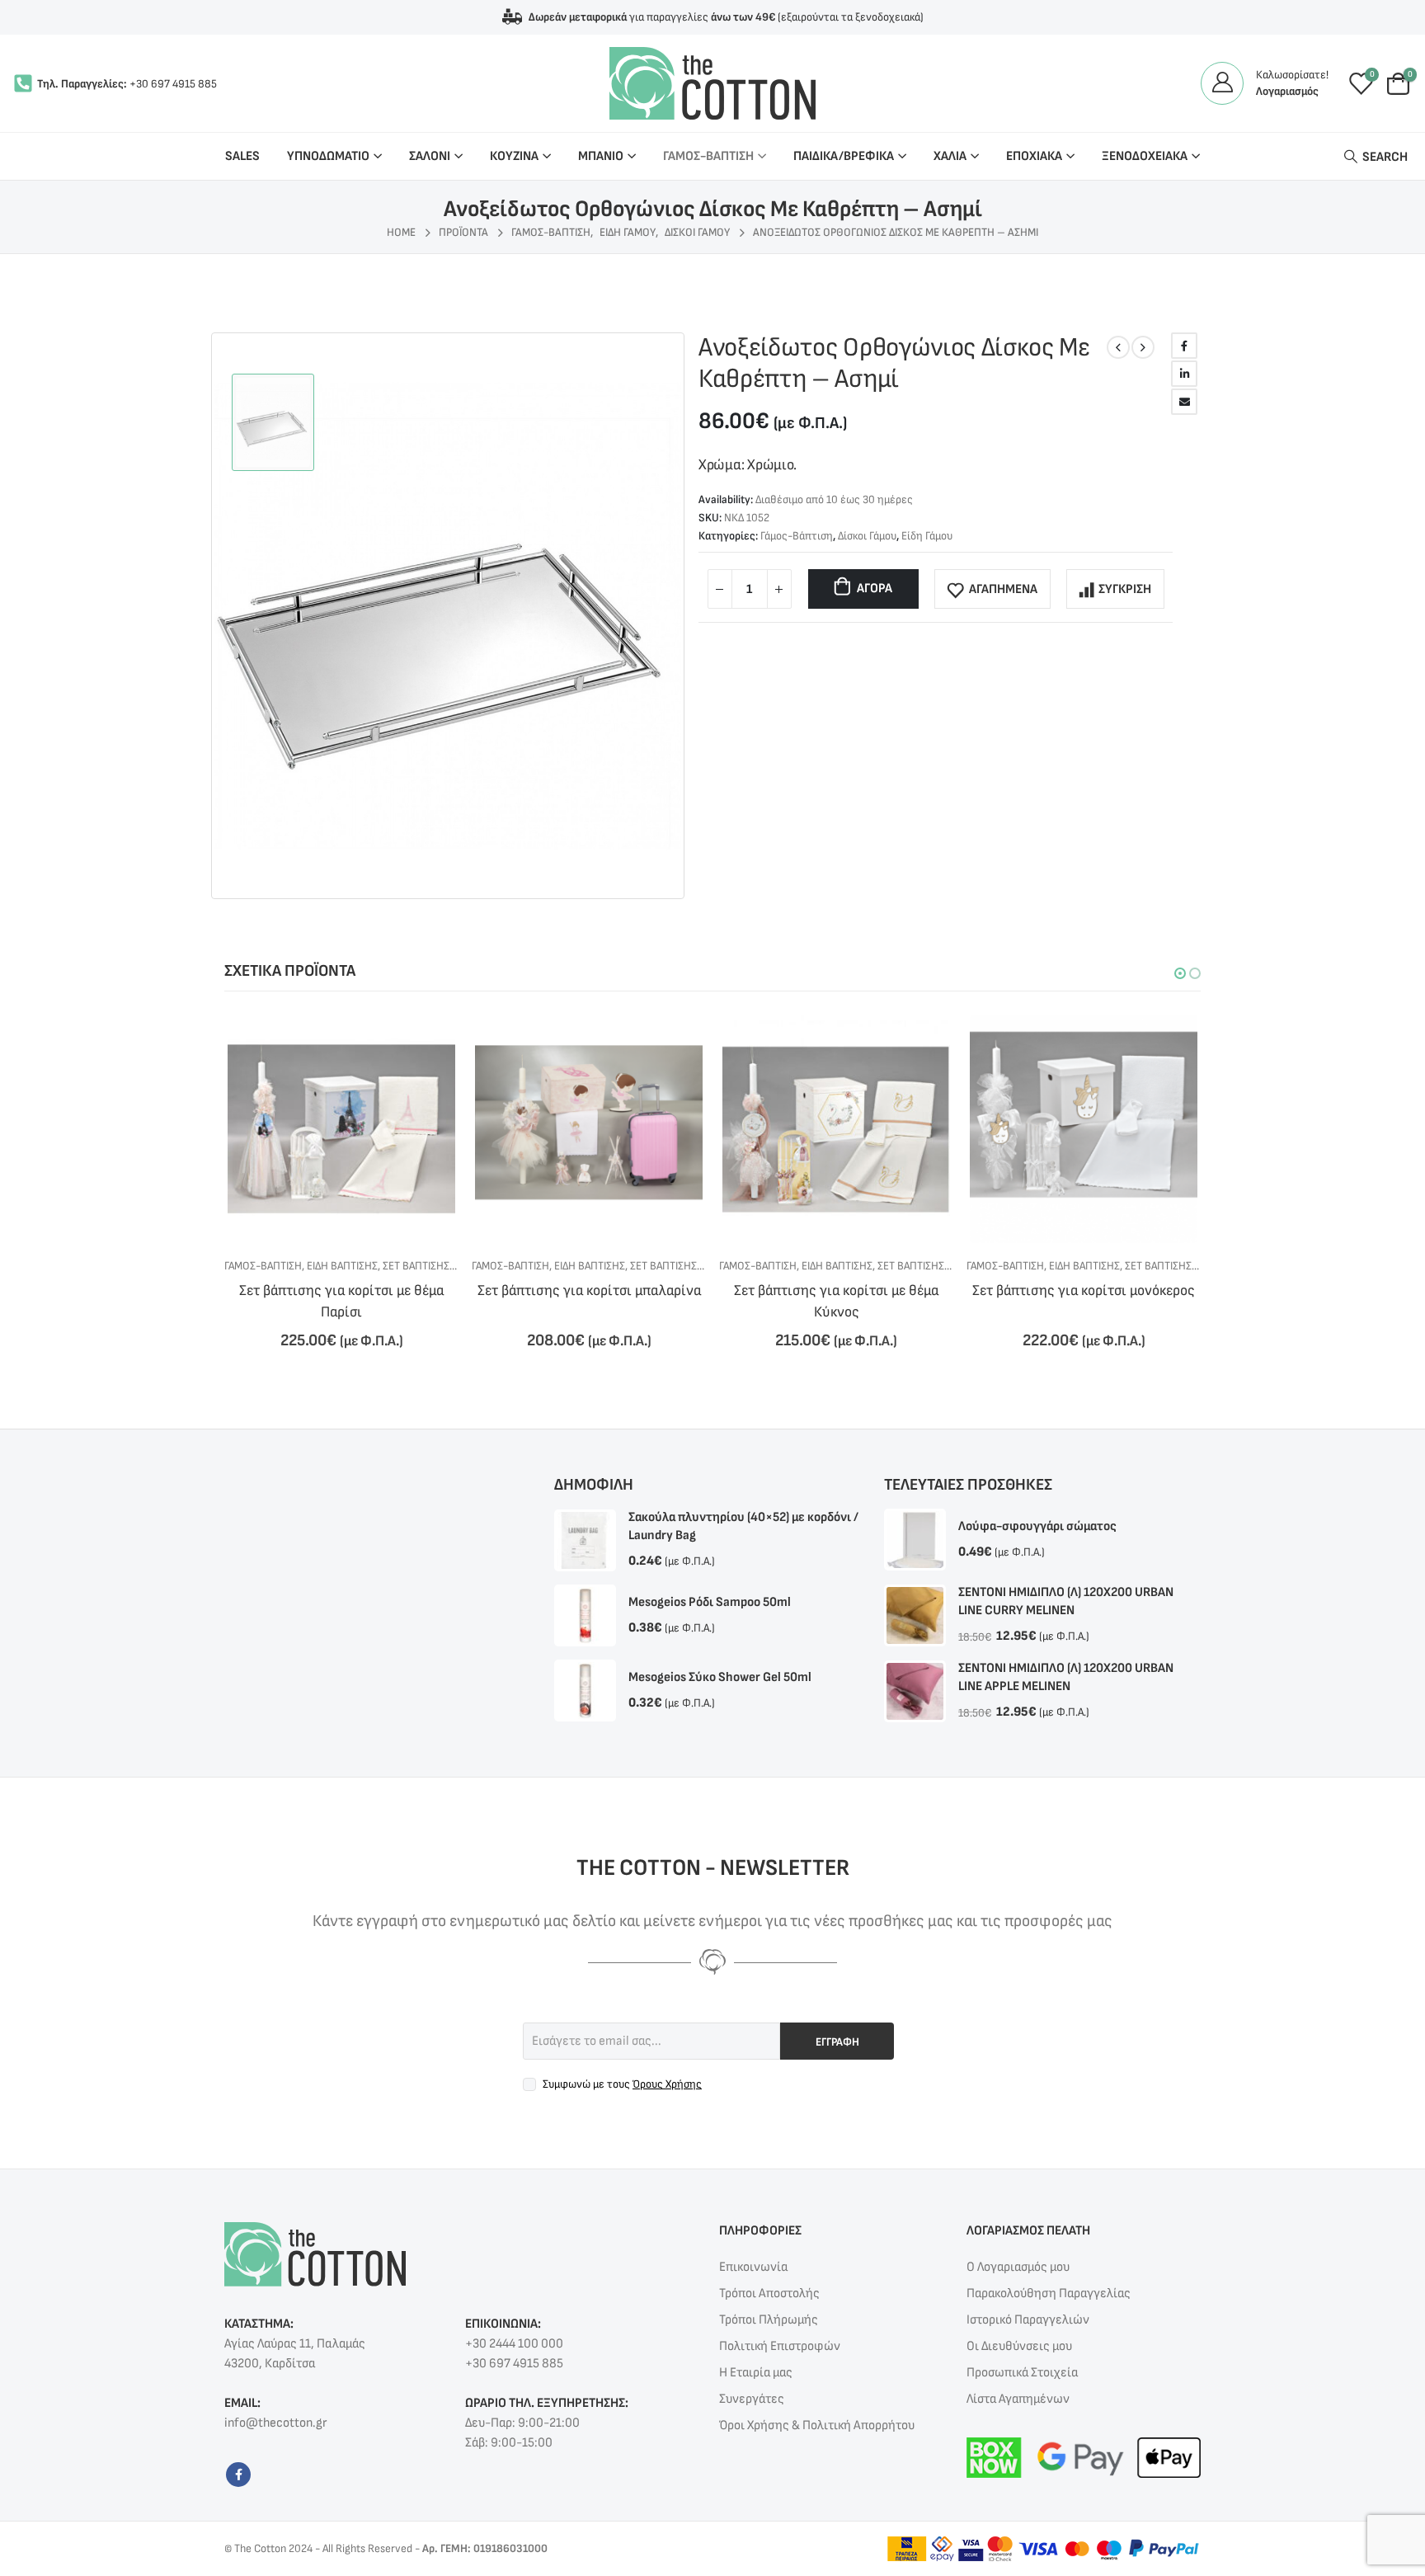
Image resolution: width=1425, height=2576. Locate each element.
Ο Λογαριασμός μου (1018, 2267)
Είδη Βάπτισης (342, 1266)
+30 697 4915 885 (173, 84)
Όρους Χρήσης (667, 2084)
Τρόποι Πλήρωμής (769, 2320)
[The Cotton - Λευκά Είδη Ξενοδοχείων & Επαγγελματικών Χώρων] (712, 83)
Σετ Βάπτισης (416, 1266)
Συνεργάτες (752, 2399)
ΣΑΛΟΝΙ (430, 156)
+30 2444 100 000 (514, 2344)
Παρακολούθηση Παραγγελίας (1049, 2293)
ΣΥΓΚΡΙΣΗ (1125, 589)
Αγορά (875, 589)
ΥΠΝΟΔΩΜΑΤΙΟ (328, 156)
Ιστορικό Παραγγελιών (1028, 2320)
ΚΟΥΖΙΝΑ (514, 156)
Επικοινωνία (753, 2267)
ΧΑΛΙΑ (950, 156)
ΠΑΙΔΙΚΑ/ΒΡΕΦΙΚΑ (844, 156)
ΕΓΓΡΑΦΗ (837, 2042)
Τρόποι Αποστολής (769, 2293)
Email (1184, 402)
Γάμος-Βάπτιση (797, 536)
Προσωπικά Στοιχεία (1022, 2373)
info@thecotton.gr (275, 2423)
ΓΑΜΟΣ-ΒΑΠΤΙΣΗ (708, 156)
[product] (341, 1128)
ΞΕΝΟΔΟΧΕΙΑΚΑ (1145, 156)
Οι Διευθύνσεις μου (1019, 2346)
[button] (1180, 973)
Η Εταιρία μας (756, 2373)
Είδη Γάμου (927, 536)
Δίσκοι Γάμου (867, 536)
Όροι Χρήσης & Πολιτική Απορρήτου (817, 2425)
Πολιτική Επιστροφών (780, 2346)
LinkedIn (1184, 374)
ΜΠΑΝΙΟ (601, 156)
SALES (242, 156)
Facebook (1184, 346)
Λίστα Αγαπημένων (1018, 2399)
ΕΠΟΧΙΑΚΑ (1034, 156)
